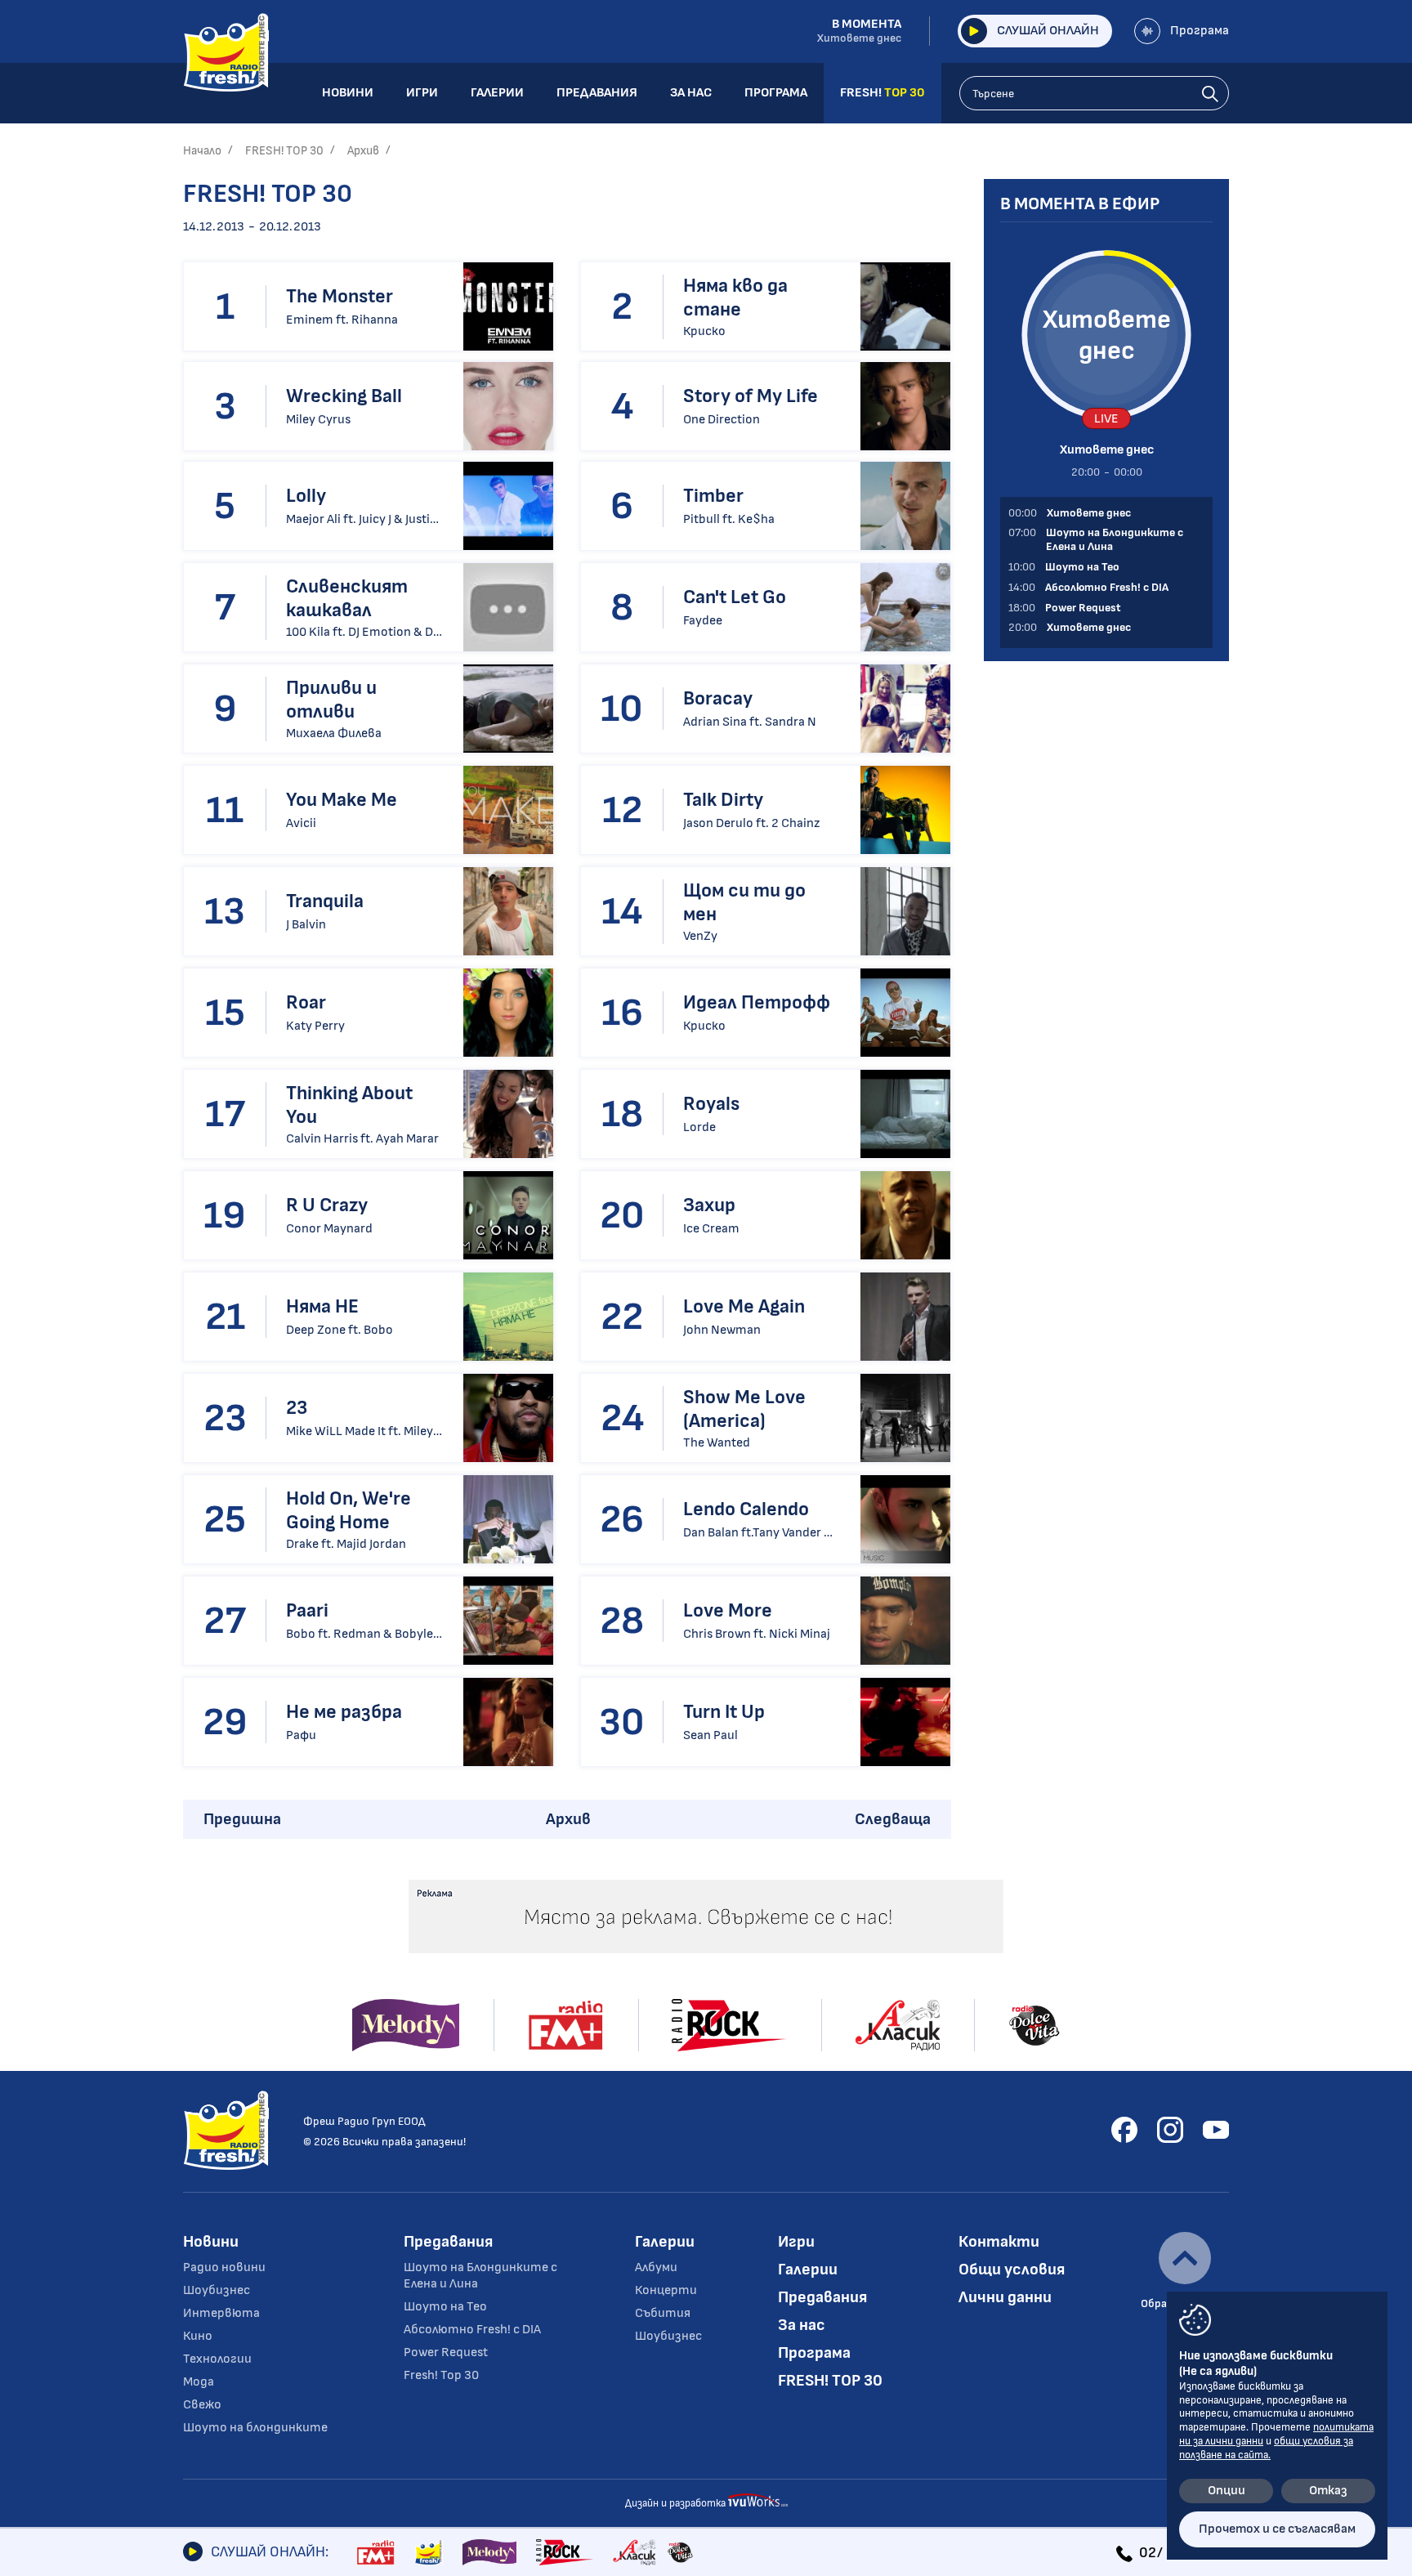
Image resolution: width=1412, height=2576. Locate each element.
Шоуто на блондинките (255, 2428)
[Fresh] (429, 2552)
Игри (796, 2242)
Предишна (242, 1819)
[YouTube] (1216, 2130)
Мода (199, 2382)
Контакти (999, 2242)
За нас (802, 2325)
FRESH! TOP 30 (284, 151)
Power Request (446, 2352)
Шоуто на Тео (445, 2307)
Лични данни (1005, 2297)
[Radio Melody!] (489, 2552)
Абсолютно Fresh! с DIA (472, 2330)
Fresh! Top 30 (441, 2375)
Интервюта (221, 2313)
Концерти (666, 2290)
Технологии (217, 2359)
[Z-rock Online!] (565, 2552)
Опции (1227, 2491)
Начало (202, 151)
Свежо (202, 2405)
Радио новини (224, 2267)
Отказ (1328, 2491)
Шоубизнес (217, 2290)
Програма (1200, 31)
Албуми (656, 2267)
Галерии (665, 2242)
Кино (198, 2336)
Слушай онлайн (1048, 31)
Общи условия (1012, 2270)
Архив (363, 151)
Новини (211, 2242)
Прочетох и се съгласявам (1277, 2529)
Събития (663, 2313)
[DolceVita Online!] (680, 2552)
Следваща (893, 1819)
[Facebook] (1124, 2130)
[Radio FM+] (375, 2552)
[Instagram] (1170, 2130)
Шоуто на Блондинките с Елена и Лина (480, 2276)
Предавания (448, 2242)
